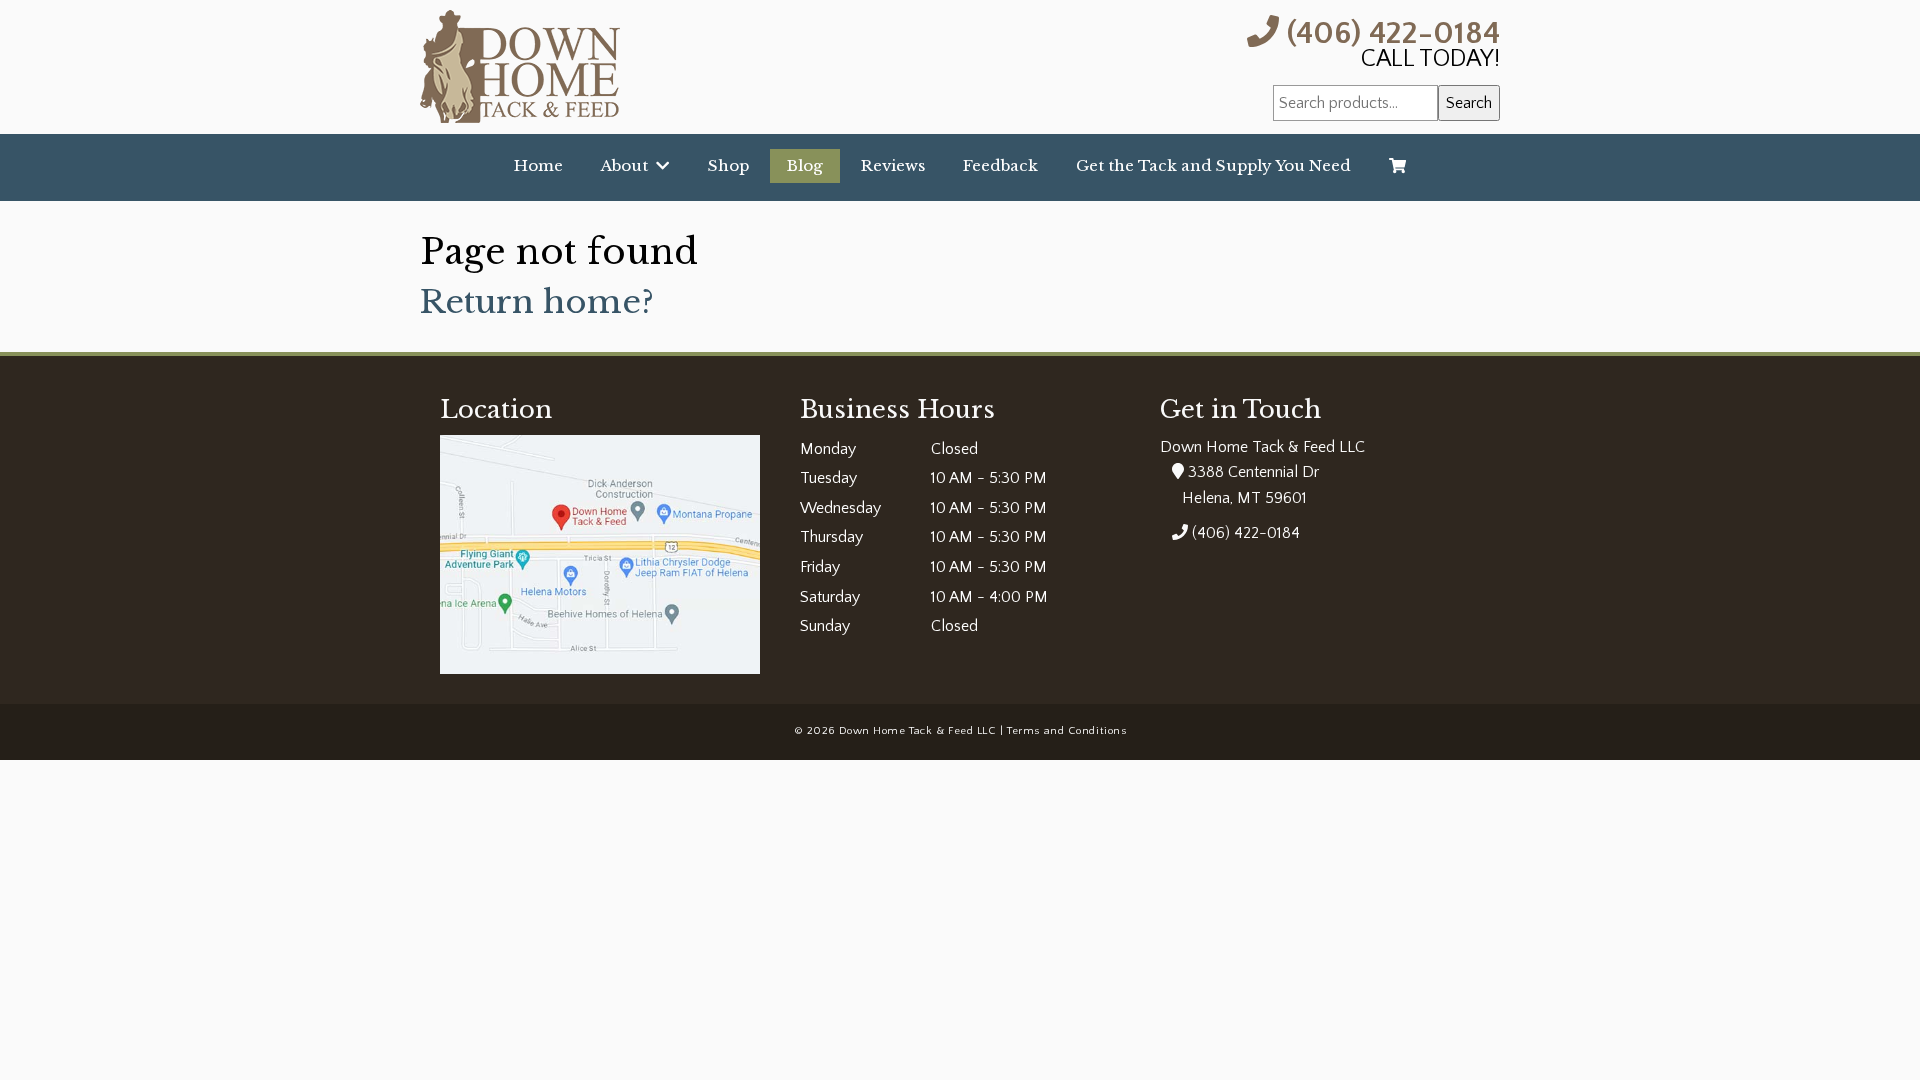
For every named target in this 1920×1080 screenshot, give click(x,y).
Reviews (893, 165)
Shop (728, 165)
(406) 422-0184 (1389, 31)
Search (1469, 103)
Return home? (537, 302)
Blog (805, 165)
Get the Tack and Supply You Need (1213, 165)
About (628, 165)
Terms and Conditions (1066, 731)
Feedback (1000, 165)
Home (538, 165)
